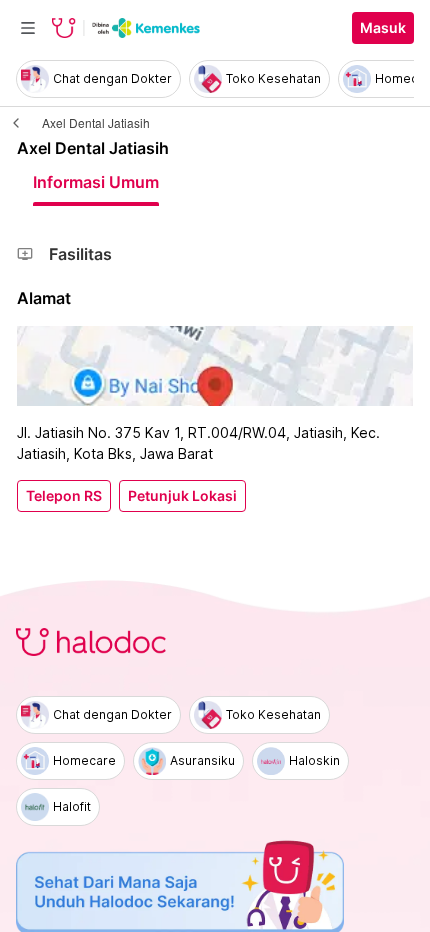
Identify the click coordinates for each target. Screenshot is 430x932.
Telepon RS (64, 496)
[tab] (96, 182)
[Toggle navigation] (28, 28)
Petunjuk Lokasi (182, 496)
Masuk (383, 28)
